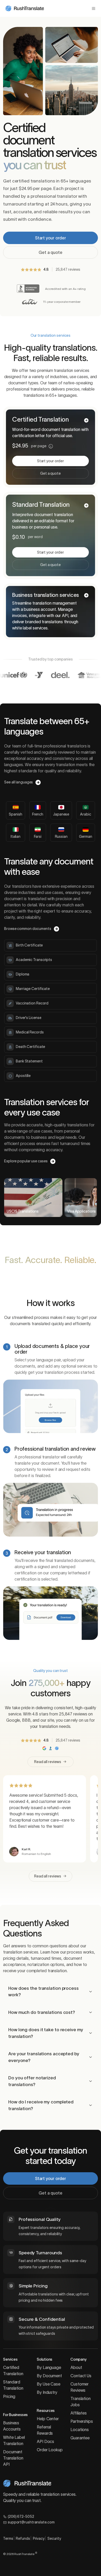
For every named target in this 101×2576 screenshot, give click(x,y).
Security (54, 2538)
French (38, 814)
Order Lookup (50, 2450)
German (85, 836)
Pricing (9, 2396)
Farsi (38, 836)
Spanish (15, 814)
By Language (49, 2367)
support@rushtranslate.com (31, 2522)
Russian (61, 836)
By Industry (47, 2392)
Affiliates (79, 2413)
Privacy (39, 2538)
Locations (80, 2430)
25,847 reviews (68, 269)
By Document (49, 2376)
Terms (8, 2538)
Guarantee (80, 2438)
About (76, 2367)
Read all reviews (48, 1762)
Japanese (61, 814)
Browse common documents (28, 929)
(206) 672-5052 (21, 2516)
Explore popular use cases (26, 1161)
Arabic (85, 814)
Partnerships (82, 2421)
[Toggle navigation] (93, 9)
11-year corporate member (62, 302)
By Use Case (49, 2384)
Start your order (51, 238)
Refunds (23, 2538)
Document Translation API (13, 2458)
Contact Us (81, 2376)
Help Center (48, 2419)
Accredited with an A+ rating (65, 289)
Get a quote (51, 252)
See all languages (19, 782)
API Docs (45, 2441)
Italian (16, 836)
